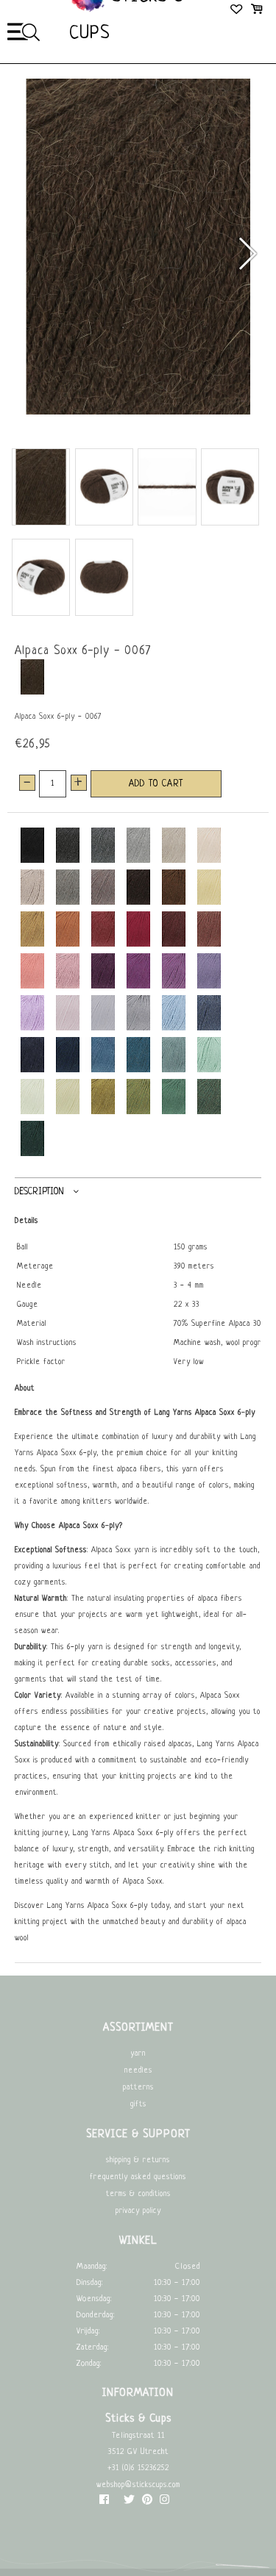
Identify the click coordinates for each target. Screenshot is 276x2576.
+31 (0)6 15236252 (138, 2468)
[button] (247, 254)
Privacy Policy (138, 2211)
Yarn (138, 2054)
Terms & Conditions (138, 2194)
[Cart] (256, 11)
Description (39, 1192)
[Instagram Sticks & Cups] (164, 2503)
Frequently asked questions (138, 2177)
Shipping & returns (138, 2160)
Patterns (138, 2088)
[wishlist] (237, 11)
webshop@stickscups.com (138, 2485)
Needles (138, 2071)
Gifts (138, 2105)
